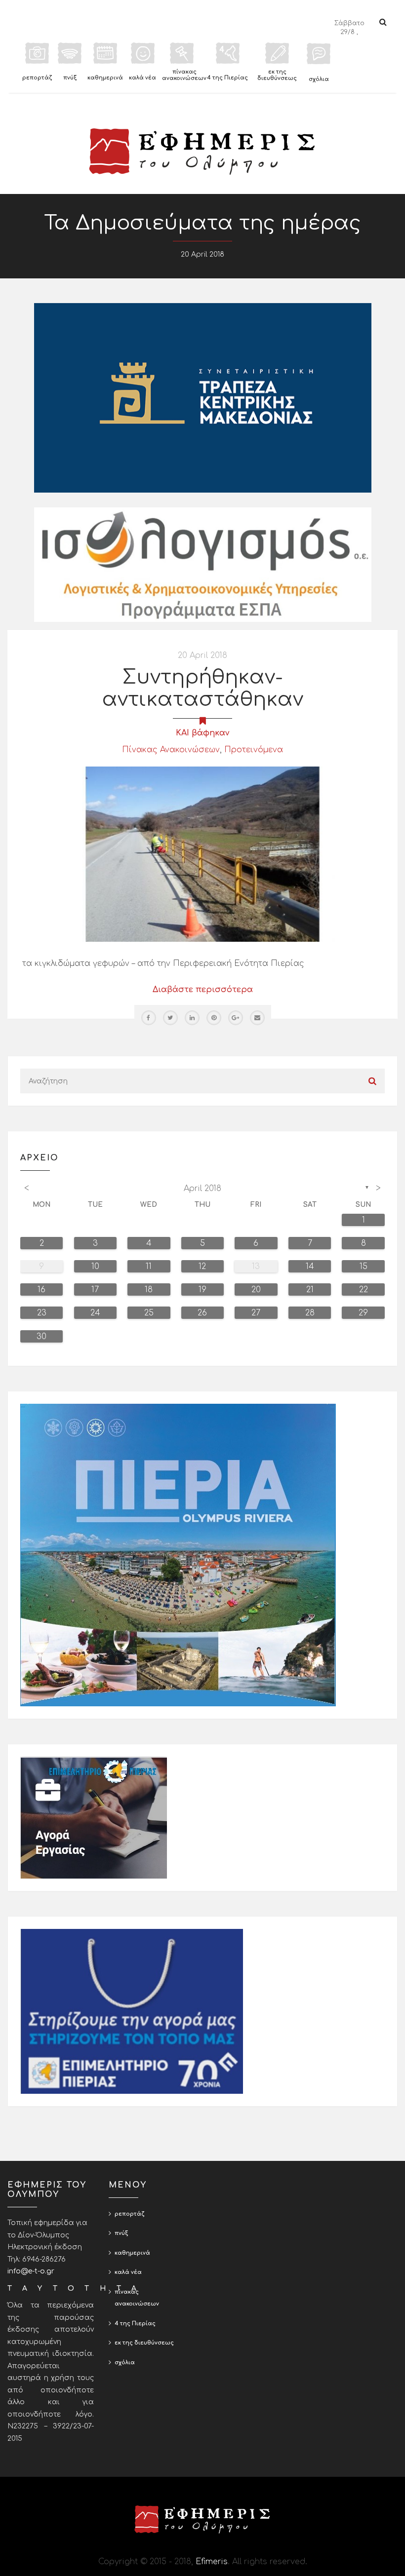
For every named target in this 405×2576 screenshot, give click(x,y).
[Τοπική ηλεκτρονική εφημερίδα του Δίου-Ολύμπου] (202, 152)
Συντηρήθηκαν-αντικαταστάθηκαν (203, 688)
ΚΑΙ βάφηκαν (202, 733)
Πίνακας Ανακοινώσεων (171, 750)
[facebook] (149, 1018)
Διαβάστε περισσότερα (203, 990)
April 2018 (202, 1189)
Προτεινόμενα (254, 750)
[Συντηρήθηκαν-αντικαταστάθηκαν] (202, 854)
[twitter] (170, 1018)
